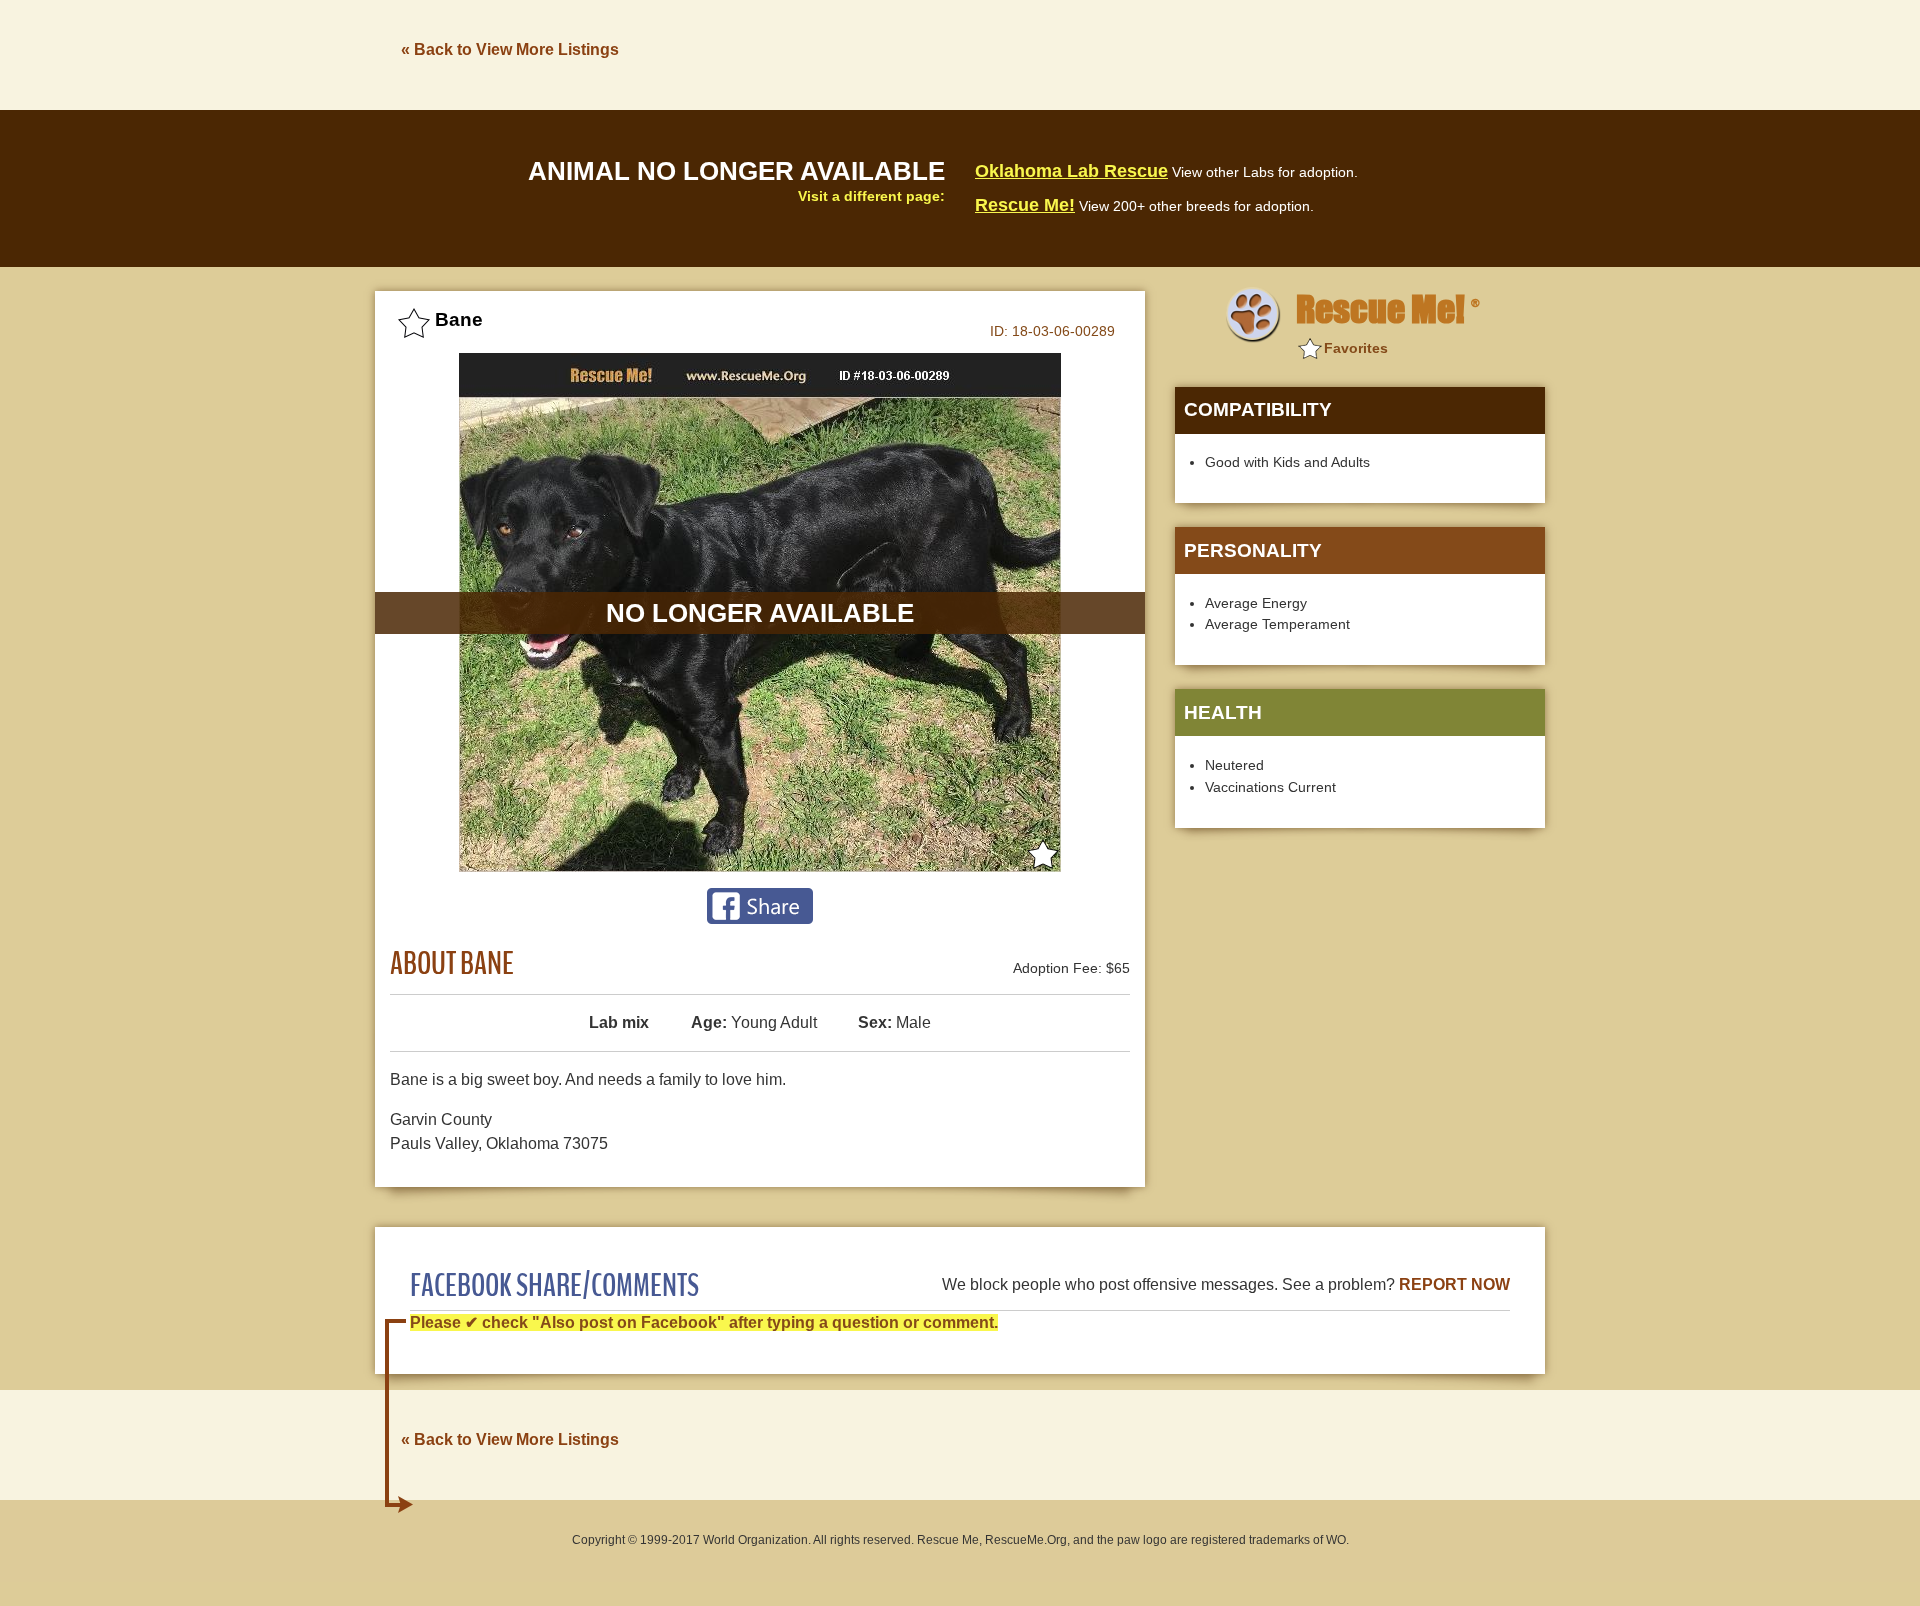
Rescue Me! (1025, 205)
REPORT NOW (1454, 1284)
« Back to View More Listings (510, 49)
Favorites (1356, 348)
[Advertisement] (1181, 53)
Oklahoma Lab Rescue (1071, 171)
